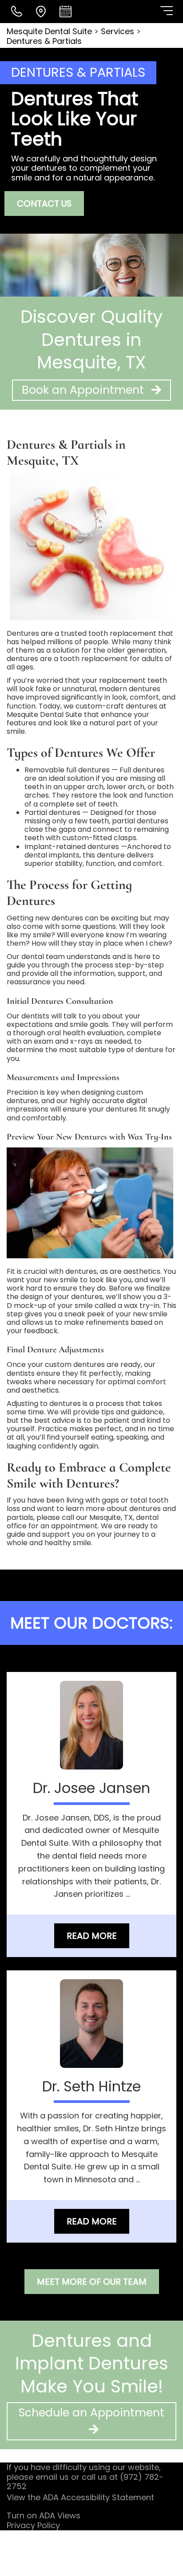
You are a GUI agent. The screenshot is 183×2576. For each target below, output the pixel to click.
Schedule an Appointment (91, 2413)
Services (117, 31)
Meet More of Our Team (92, 2282)
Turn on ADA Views (44, 2515)
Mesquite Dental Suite (50, 31)
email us (52, 2477)
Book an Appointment (84, 390)
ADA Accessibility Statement (98, 2497)
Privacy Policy (33, 2525)
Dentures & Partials (44, 41)
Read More (92, 1936)
